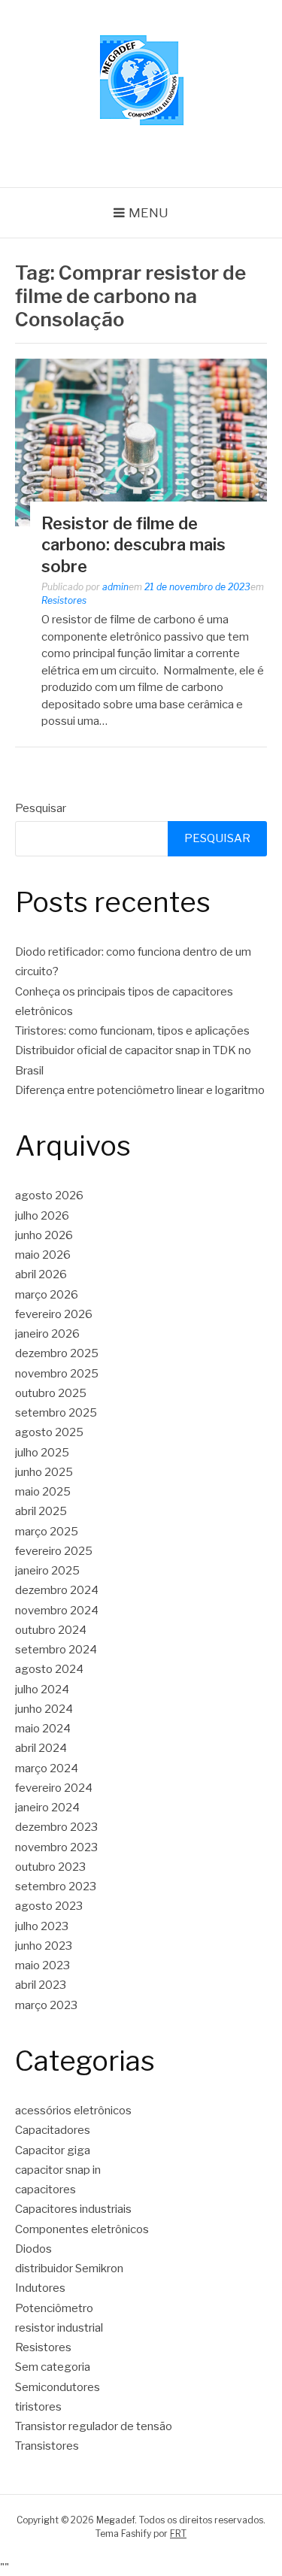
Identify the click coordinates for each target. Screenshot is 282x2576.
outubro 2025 (51, 1393)
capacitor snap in (58, 2170)
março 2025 (47, 1532)
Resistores (64, 600)
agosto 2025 (49, 1432)
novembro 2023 (56, 1847)
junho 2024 (44, 1709)
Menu (149, 213)
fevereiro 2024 (54, 1788)
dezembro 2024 (57, 1590)
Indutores (40, 2288)
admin (115, 587)
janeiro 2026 (47, 1334)
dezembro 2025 (57, 1353)
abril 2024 (41, 1748)
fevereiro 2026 (54, 1314)
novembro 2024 (57, 1611)
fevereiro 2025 (54, 1551)
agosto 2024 (49, 1669)
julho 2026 (42, 1216)
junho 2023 (44, 1946)
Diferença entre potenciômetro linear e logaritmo (140, 1090)
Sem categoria (53, 2367)
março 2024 (47, 1768)
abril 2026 (41, 1274)
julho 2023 (42, 1926)
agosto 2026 (49, 1196)
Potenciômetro (54, 2308)
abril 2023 (41, 1985)
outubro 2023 (50, 1867)
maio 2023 (42, 1965)
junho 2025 (44, 1472)
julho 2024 (42, 1690)
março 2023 (46, 2005)
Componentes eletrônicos (82, 2229)
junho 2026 (44, 1235)
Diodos (33, 2249)
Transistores (47, 2446)
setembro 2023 (56, 1887)
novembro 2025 (57, 1374)
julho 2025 (42, 1453)
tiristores (38, 2407)
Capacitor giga (53, 2150)
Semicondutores (58, 2387)
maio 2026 (43, 1255)
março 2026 (47, 1295)
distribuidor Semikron (69, 2268)
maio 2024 (43, 1729)
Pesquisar (41, 808)
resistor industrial (59, 2328)
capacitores (45, 2190)
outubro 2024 (51, 1630)
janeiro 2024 (47, 1808)
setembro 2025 (56, 1413)
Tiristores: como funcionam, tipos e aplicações (132, 1031)
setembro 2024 (56, 1650)
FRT (178, 2534)
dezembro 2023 (56, 1827)
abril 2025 (41, 1511)
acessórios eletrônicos (73, 2111)
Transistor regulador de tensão (94, 2426)
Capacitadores (53, 2130)
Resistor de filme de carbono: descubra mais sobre (133, 545)
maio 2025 (43, 1492)
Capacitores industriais (73, 2209)
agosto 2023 (49, 1906)
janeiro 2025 (47, 1571)
